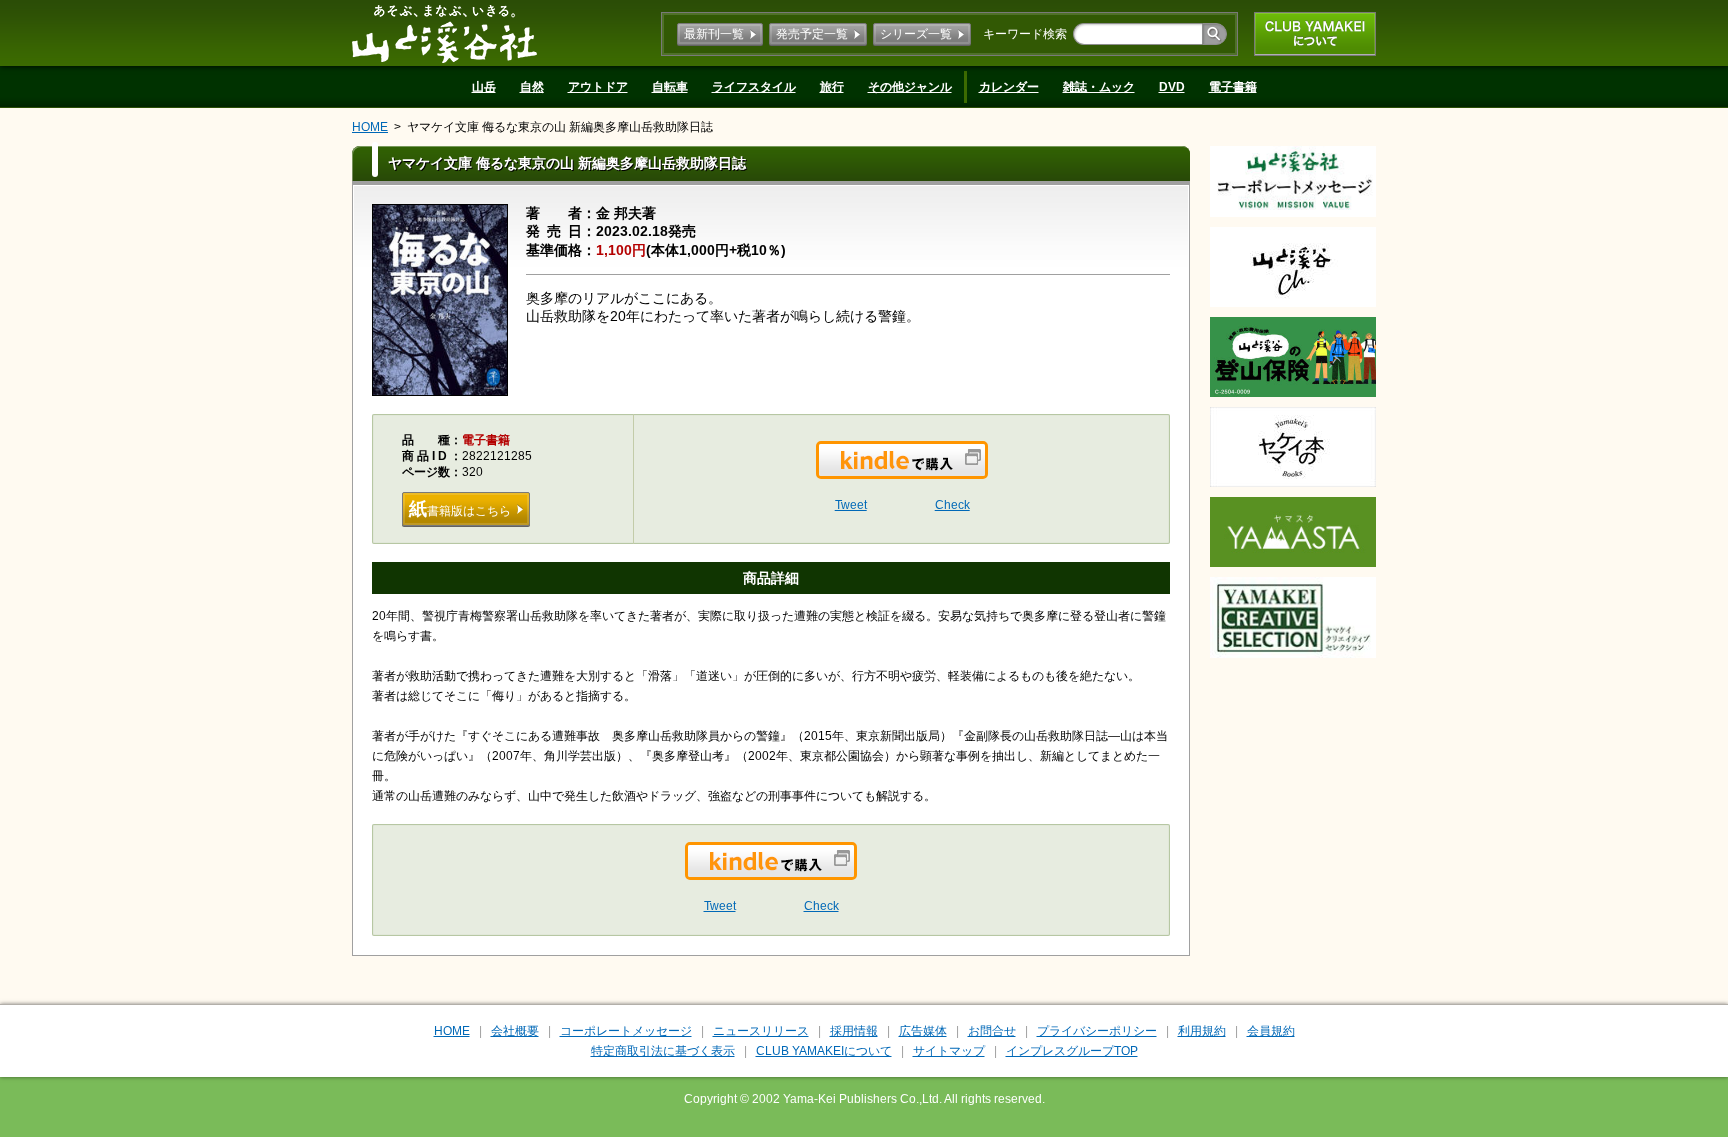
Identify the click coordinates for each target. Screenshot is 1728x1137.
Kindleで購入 (986, 472)
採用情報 (854, 1031)
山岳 (484, 87)
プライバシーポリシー (1097, 1031)
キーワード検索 (1025, 34)
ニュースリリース (761, 1031)
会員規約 (1271, 1031)
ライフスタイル (754, 87)
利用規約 (1202, 1031)
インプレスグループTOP (1072, 1051)
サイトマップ (949, 1051)
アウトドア (598, 87)
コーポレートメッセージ (626, 1031)
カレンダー (1009, 87)
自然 (532, 87)
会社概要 (515, 1031)
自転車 (670, 87)
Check (952, 505)
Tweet (851, 505)
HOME (370, 127)
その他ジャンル (910, 87)
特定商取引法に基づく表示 (663, 1051)
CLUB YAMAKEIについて (1315, 34)
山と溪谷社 (444, 33)
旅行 (832, 87)
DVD (1172, 87)
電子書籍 (1233, 87)
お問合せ (992, 1031)
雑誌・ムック (1099, 87)
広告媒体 (923, 1031)
